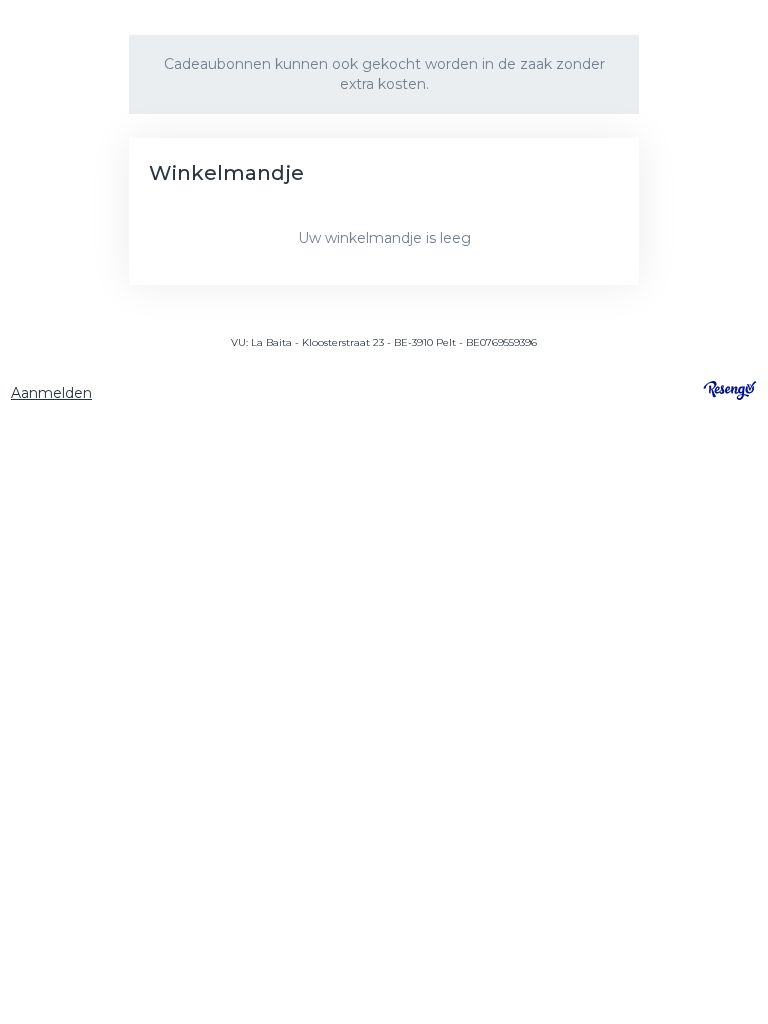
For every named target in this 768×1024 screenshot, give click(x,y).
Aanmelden (51, 393)
